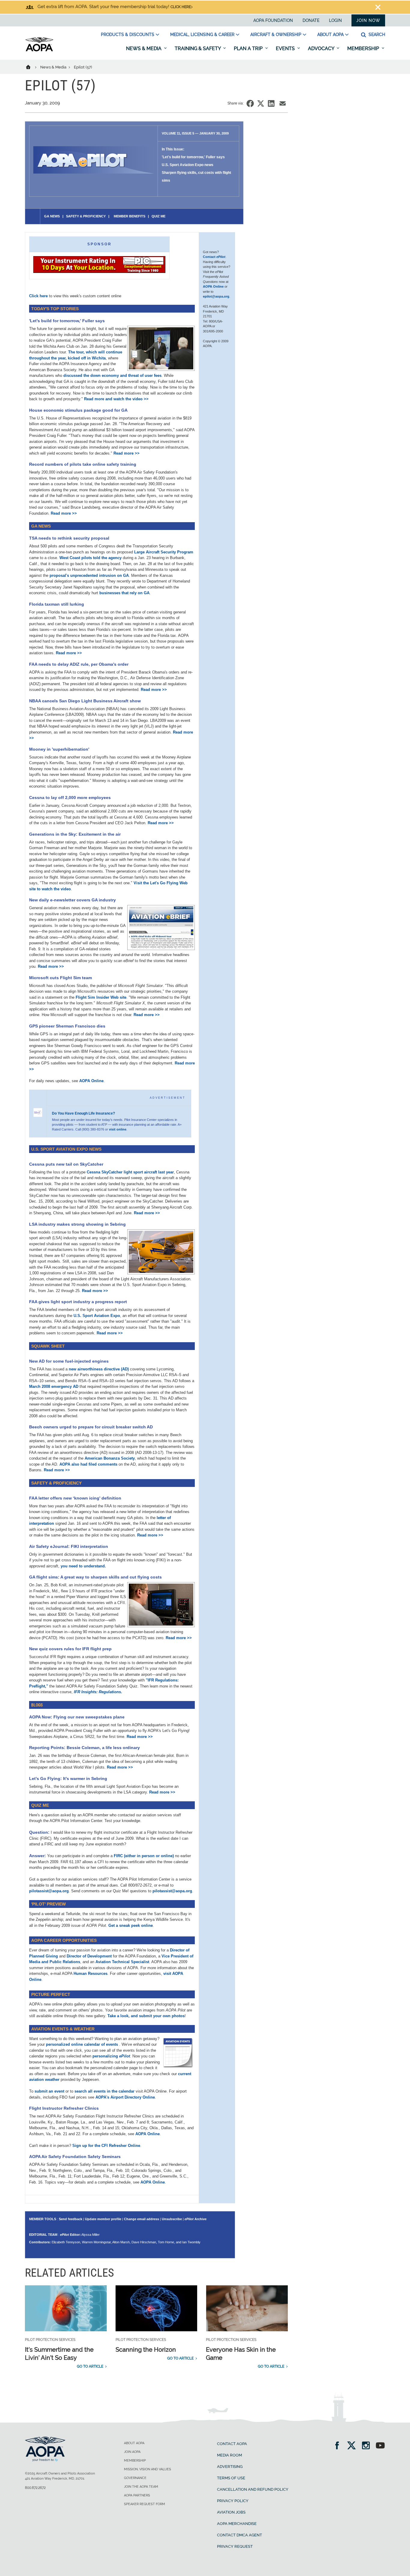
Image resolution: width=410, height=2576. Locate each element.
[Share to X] (261, 103)
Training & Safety (198, 48)
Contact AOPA (232, 2444)
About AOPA (330, 35)
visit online (118, 1129)
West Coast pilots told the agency (90, 558)
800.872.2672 (35, 2488)
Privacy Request (235, 2546)
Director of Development (89, 1956)
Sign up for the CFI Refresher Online (106, 2146)
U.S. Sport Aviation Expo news (188, 165)
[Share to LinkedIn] (271, 103)
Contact (214, 257)
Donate (311, 20)
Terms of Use (231, 2478)
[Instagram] (368, 2446)
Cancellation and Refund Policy (253, 2489)
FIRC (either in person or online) (144, 1856)
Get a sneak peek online (131, 1925)
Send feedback (71, 2219)
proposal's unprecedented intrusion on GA (89, 575)
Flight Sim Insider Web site (101, 997)
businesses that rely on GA (124, 593)
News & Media (144, 48)
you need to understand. (83, 1566)
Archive (196, 2219)
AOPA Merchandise (237, 2524)
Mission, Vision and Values (148, 2469)
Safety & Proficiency (86, 216)
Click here (181, 7)
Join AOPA (132, 2452)
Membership (364, 48)
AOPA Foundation (273, 20)
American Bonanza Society (110, 1458)
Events (286, 48)
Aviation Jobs (231, 2512)
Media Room (229, 2455)
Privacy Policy (233, 2501)
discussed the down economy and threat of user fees (112, 375)
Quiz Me (158, 216)
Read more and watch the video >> (116, 399)
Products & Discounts (128, 35)
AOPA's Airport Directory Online (125, 2097)
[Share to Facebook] (250, 103)
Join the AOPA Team (141, 2487)
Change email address (142, 2219)
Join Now (368, 20)
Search (376, 35)
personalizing (111, 2056)
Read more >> (127, 453)
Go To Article (90, 2366)
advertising (230, 2467)
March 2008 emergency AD (54, 1386)
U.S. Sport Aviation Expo (97, 1316)
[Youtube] (380, 2446)
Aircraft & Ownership (276, 35)
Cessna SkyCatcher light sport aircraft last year (130, 1172)
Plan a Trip (249, 48)
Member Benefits (129, 216)
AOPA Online (91, 1081)
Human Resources (90, 1974)
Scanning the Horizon (146, 2350)
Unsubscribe (172, 2219)
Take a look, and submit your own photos (146, 2016)
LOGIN (335, 20)
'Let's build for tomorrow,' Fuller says (193, 157)
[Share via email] (283, 103)
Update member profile (103, 2219)
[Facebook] (339, 2446)
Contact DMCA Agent (240, 2535)
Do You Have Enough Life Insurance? (83, 1113)
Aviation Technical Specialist (122, 1962)
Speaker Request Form (145, 2504)
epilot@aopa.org (216, 296)
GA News (52, 216)
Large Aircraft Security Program (164, 552)
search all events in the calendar (104, 2091)
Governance (135, 2478)
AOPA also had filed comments (88, 1464)
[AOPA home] (39, 50)
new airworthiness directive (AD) (99, 1369)
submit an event (49, 2091)
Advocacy (322, 48)
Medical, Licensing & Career (202, 35)
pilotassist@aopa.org (49, 1891)
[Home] (32, 67)
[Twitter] (353, 2446)
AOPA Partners (137, 2495)
